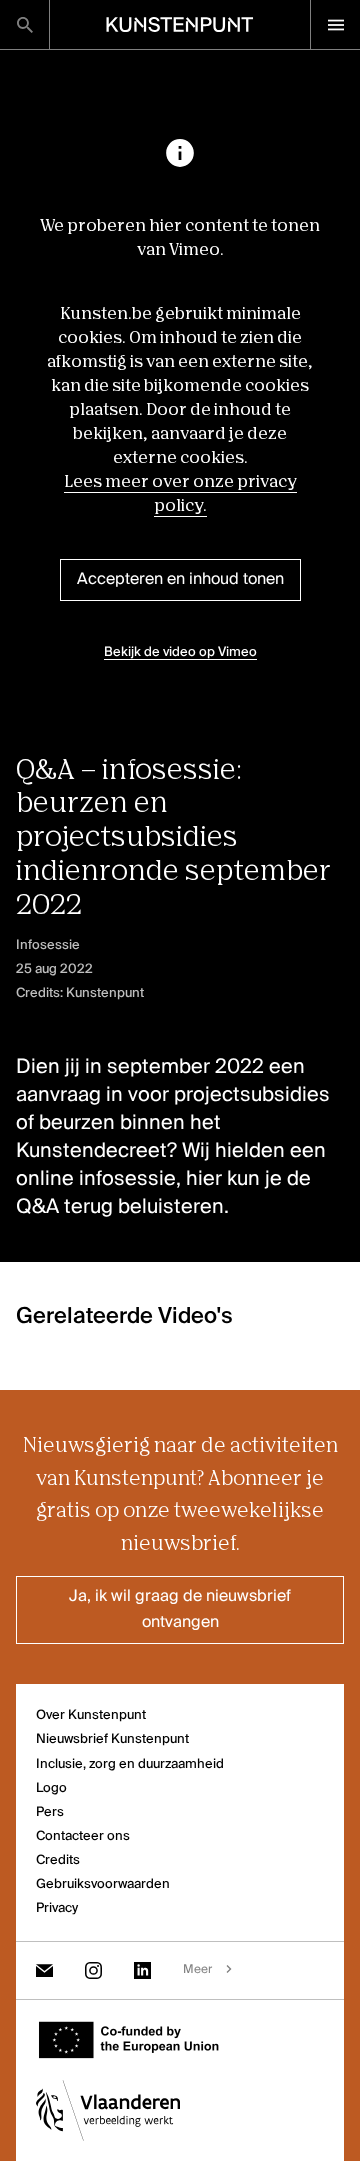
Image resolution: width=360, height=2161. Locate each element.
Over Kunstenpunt (91, 1715)
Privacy (57, 1908)
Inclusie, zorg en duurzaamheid (130, 1764)
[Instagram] (93, 1970)
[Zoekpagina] (24, 24)
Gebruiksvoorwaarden (103, 1884)
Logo (51, 1788)
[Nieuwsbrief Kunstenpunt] (44, 1970)
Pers (50, 1812)
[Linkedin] (142, 1970)
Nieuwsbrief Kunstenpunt (112, 1739)
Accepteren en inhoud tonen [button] (180, 580)
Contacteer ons (83, 1836)
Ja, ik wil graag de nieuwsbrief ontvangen (180, 1610)
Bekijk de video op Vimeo (180, 652)
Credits (58, 1860)
